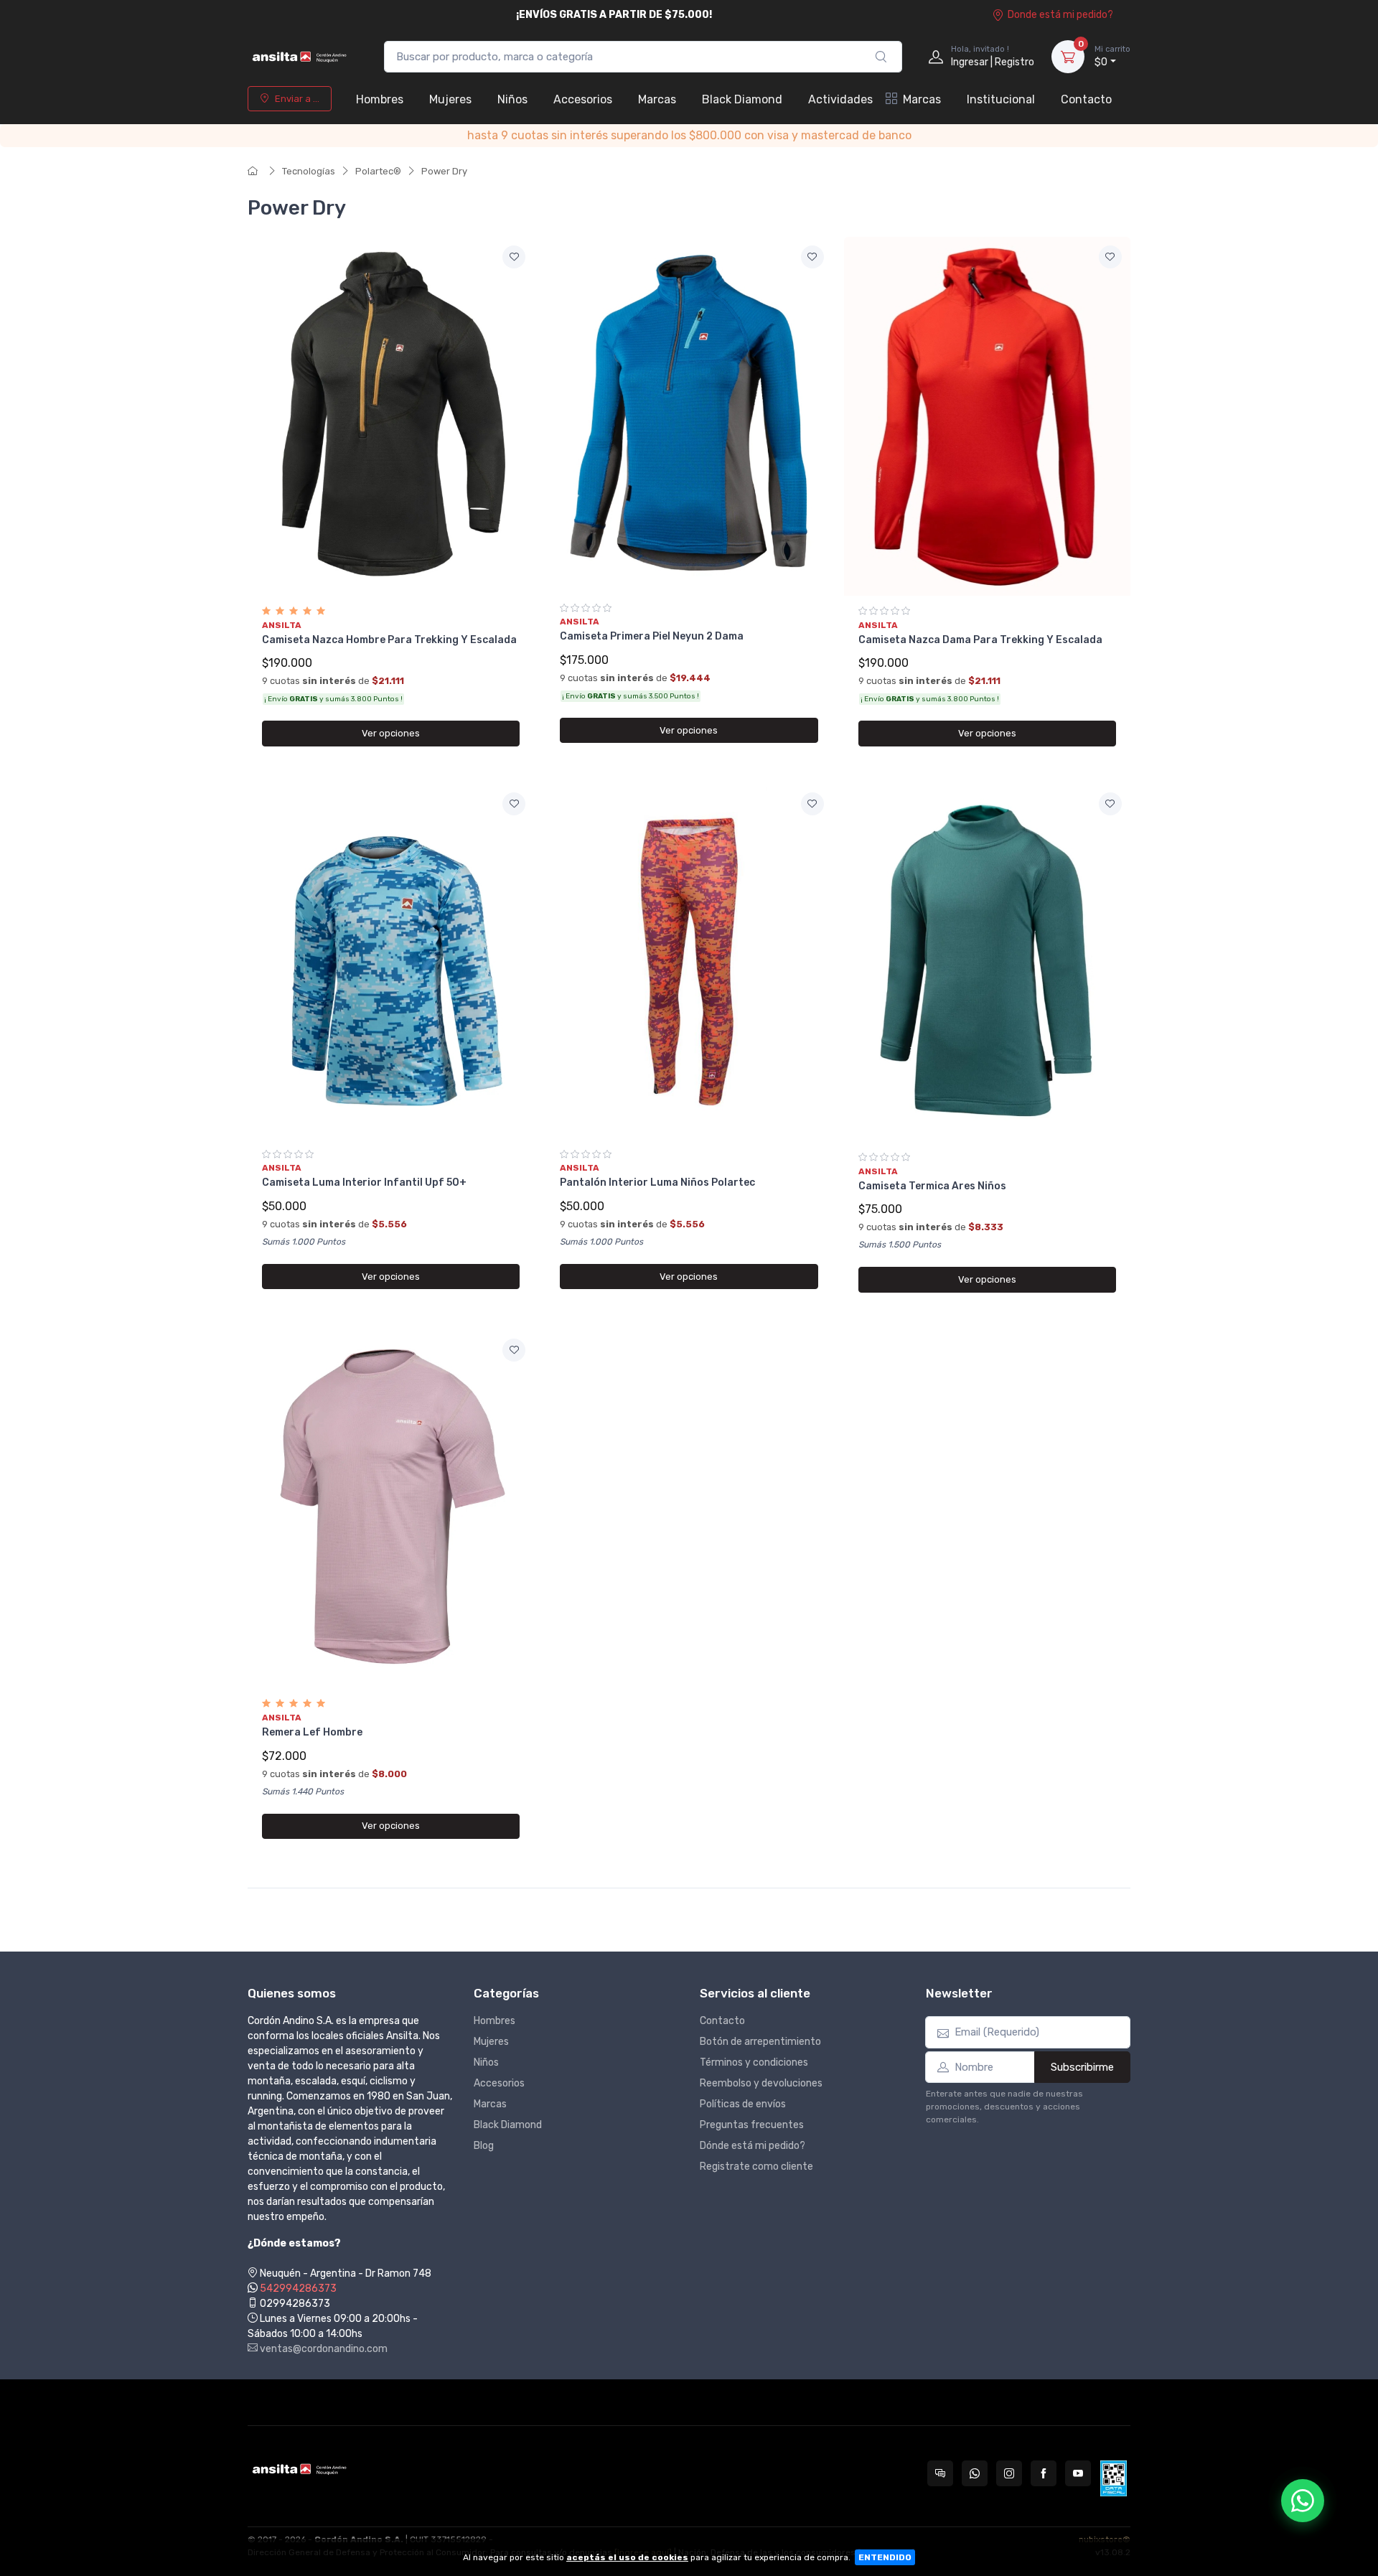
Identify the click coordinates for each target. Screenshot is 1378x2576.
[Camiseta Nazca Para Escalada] (391, 416)
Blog (484, 2146)
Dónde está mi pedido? (753, 2146)
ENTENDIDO (885, 2557)
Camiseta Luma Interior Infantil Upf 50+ (364, 1182)
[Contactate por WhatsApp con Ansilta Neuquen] (975, 2473)
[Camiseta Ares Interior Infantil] (987, 963)
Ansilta (282, 625)
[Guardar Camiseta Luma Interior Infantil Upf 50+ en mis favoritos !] (514, 804)
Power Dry (444, 171)
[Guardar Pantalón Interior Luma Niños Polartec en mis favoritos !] (812, 804)
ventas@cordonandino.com (323, 2349)
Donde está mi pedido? (1060, 15)
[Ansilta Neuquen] (301, 57)
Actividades (840, 99)
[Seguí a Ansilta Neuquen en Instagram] (1009, 2473)
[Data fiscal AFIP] (1114, 2478)
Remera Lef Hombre (312, 1732)
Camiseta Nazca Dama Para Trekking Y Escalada (980, 640)
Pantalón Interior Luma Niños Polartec (657, 1182)
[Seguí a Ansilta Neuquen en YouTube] (1078, 2473)
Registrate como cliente (756, 2167)
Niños (512, 99)
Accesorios (583, 99)
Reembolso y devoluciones (761, 2083)
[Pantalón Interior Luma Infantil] (689, 961)
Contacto (1086, 99)
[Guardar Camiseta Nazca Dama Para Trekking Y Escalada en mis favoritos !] (1110, 257)
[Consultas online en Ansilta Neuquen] (940, 2473)
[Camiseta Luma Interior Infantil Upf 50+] (391, 961)
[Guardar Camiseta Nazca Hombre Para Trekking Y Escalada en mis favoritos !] (514, 257)
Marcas (657, 99)
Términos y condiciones (754, 2062)
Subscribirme (1082, 2067)
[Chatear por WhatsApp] (1303, 2501)
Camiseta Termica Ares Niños (932, 1186)
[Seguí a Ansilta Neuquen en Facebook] (1044, 2473)
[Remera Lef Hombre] (391, 1509)
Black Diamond (742, 99)
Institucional (1001, 99)
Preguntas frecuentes (752, 2125)
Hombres (380, 99)
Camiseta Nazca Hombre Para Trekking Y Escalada (389, 640)
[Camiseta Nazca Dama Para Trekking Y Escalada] (987, 416)
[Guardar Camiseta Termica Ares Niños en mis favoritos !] (1110, 804)
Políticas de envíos (743, 2104)
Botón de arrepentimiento (760, 2042)
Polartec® (378, 171)
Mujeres (450, 99)
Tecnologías (309, 171)
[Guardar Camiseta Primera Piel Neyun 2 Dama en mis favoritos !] (812, 257)
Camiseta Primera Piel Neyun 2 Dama (652, 636)
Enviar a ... (297, 99)
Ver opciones (391, 733)
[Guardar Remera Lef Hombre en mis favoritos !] (514, 1350)
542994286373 (298, 2289)
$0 (1112, 56)
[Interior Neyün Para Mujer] (689, 414)
